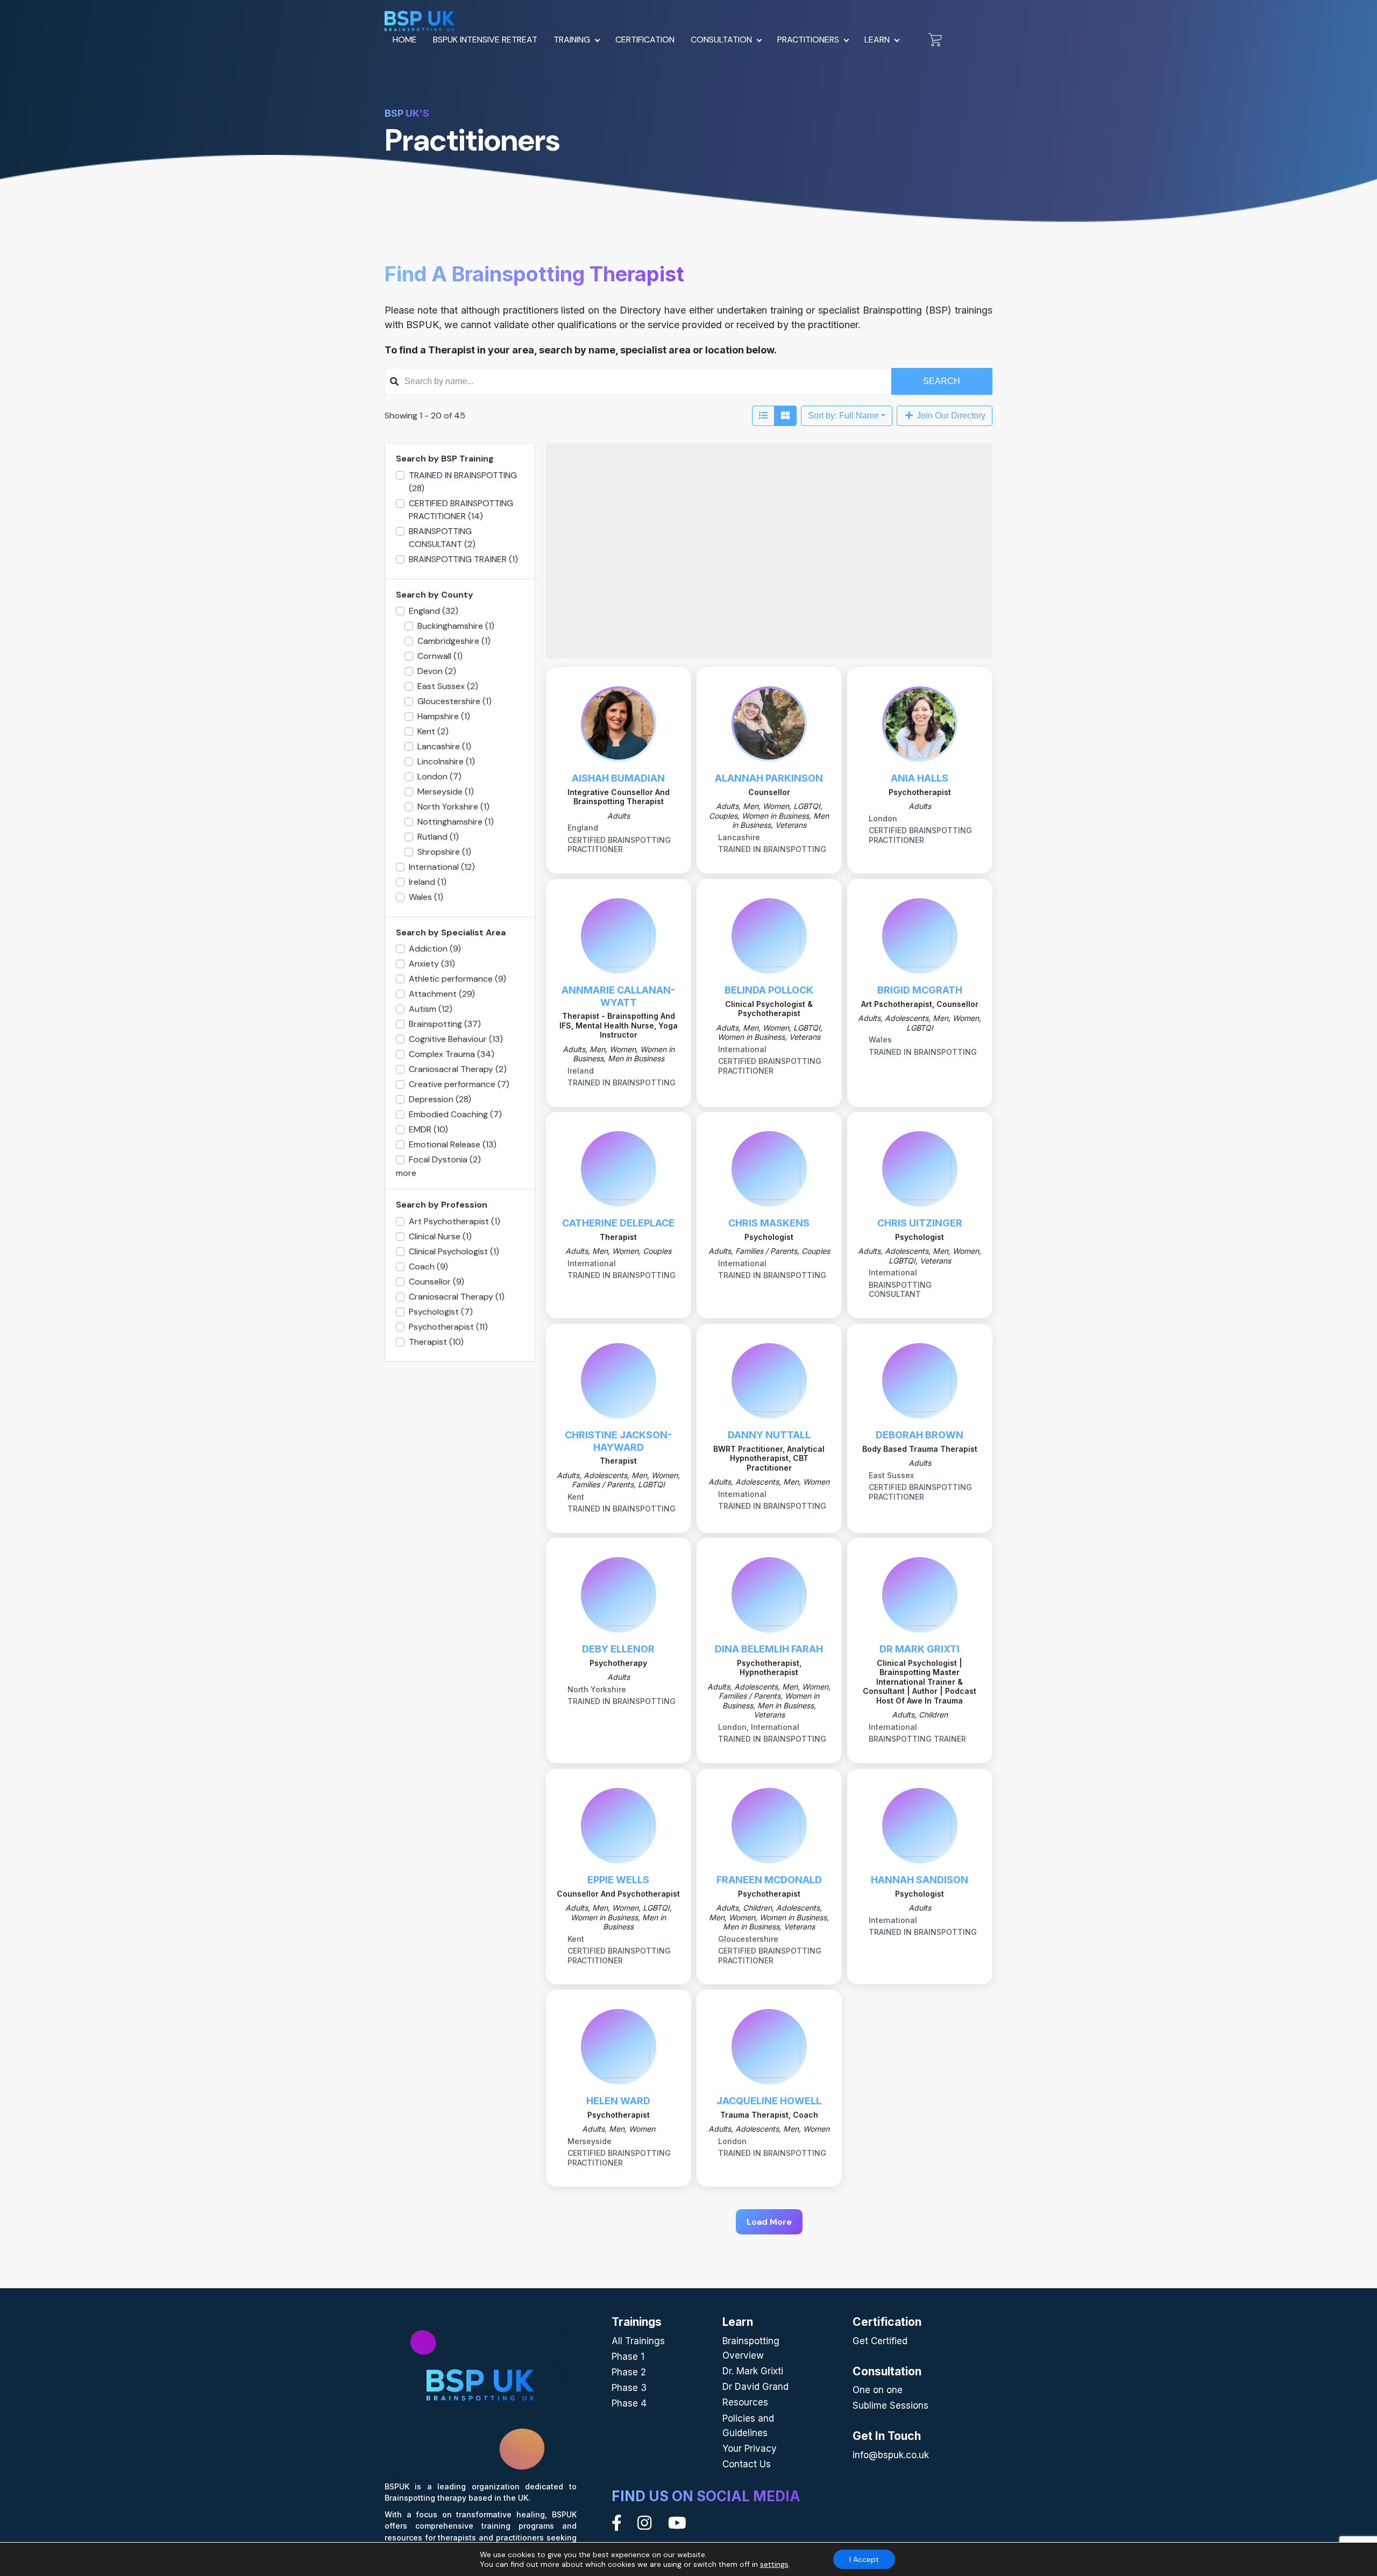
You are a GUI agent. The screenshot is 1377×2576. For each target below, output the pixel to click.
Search (942, 381)
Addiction (435, 949)
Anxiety (432, 964)
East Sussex (448, 686)
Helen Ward (618, 2101)
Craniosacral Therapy (458, 1069)
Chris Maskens (769, 1223)
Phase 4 (629, 2403)
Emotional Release (453, 1144)
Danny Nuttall (769, 1435)
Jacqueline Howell (769, 2101)
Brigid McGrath (920, 990)
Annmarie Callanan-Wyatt (618, 996)
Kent (433, 731)
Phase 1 (628, 2357)
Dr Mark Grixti (920, 1649)
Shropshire (444, 852)
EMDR (428, 1129)
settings (774, 2564)
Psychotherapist (448, 1327)
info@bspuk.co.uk (891, 2455)
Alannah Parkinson (769, 778)
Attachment (442, 994)
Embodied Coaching (455, 1114)
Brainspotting (445, 1024)
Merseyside (446, 792)
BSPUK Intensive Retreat (485, 40)
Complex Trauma (452, 1054)
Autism (431, 1009)
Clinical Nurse (440, 1236)
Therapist (436, 1342)
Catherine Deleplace (618, 1223)
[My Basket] (935, 40)
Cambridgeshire (454, 641)
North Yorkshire (453, 807)
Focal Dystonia (445, 1159)
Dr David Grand (755, 2387)
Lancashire (444, 746)
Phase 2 (629, 2372)
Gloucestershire (455, 701)
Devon (437, 671)
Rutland (438, 837)
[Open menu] (598, 39)
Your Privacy (750, 2449)
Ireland (428, 882)
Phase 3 (629, 2388)
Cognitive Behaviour (456, 1039)
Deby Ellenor (618, 1649)
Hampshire (444, 716)
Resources (745, 2402)
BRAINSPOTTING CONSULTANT (442, 538)
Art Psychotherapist (455, 1221)
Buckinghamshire (456, 626)
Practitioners (808, 40)
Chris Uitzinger (920, 1223)
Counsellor (436, 1282)
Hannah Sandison (920, 1880)
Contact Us (747, 2464)
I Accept (864, 2559)
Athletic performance (457, 979)
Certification (645, 40)
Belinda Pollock (769, 990)
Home (405, 40)
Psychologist (441, 1312)
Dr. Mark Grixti (753, 2371)
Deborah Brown (920, 1435)
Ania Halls (920, 778)
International (442, 867)
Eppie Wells (618, 1880)
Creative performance (459, 1084)
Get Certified (880, 2341)
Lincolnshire (446, 761)
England (434, 611)
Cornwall (440, 656)
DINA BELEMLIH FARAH (769, 1649)
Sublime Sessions (890, 2405)
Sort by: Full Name (843, 416)
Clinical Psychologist (454, 1251)
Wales (426, 897)
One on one (878, 2390)
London (439, 776)
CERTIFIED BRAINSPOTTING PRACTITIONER (461, 510)
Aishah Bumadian (618, 778)
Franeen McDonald (769, 1880)
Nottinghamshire (456, 822)
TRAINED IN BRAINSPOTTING (463, 482)
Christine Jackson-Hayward (618, 1441)
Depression (440, 1099)
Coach (428, 1266)
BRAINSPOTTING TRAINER (463, 559)
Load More (769, 2222)
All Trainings (638, 2341)
